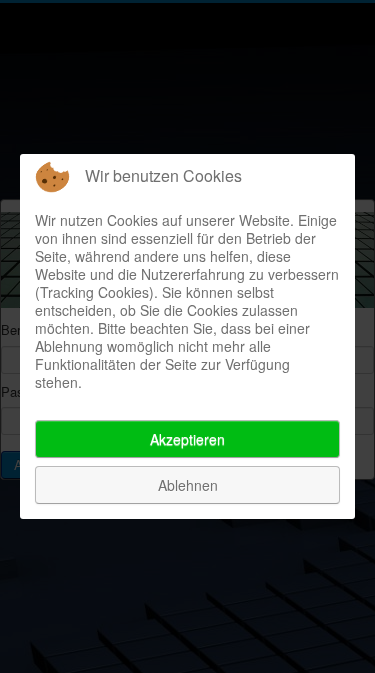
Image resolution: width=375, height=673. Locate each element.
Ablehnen (188, 485)
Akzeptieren (187, 439)
